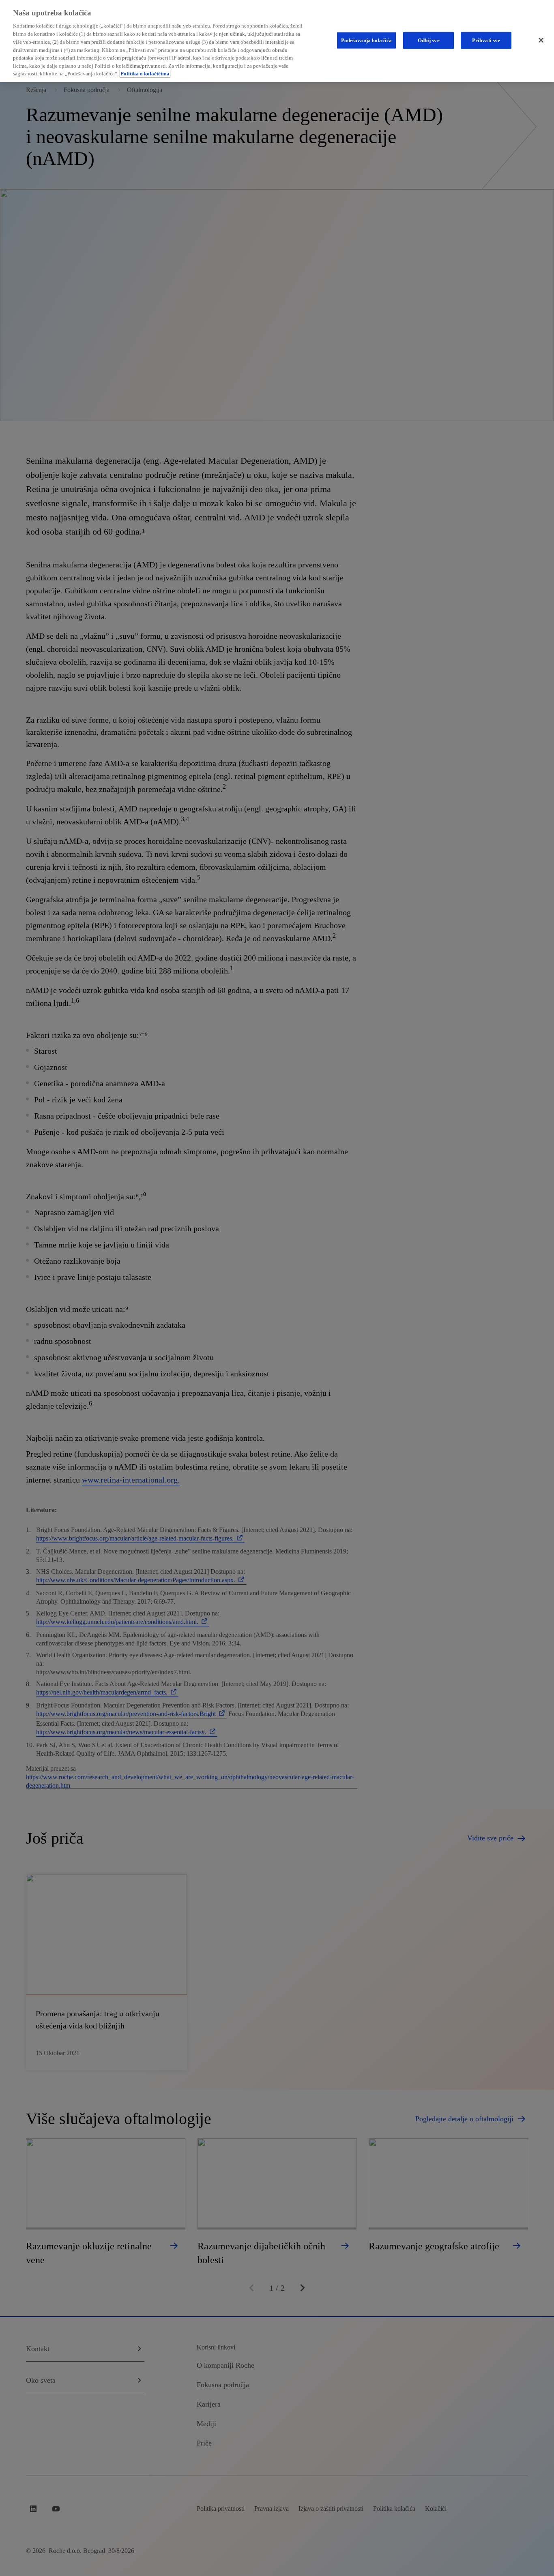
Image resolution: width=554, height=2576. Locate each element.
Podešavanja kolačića (367, 40)
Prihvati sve (486, 40)
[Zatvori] (541, 40)
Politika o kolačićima (145, 74)
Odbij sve (429, 40)
